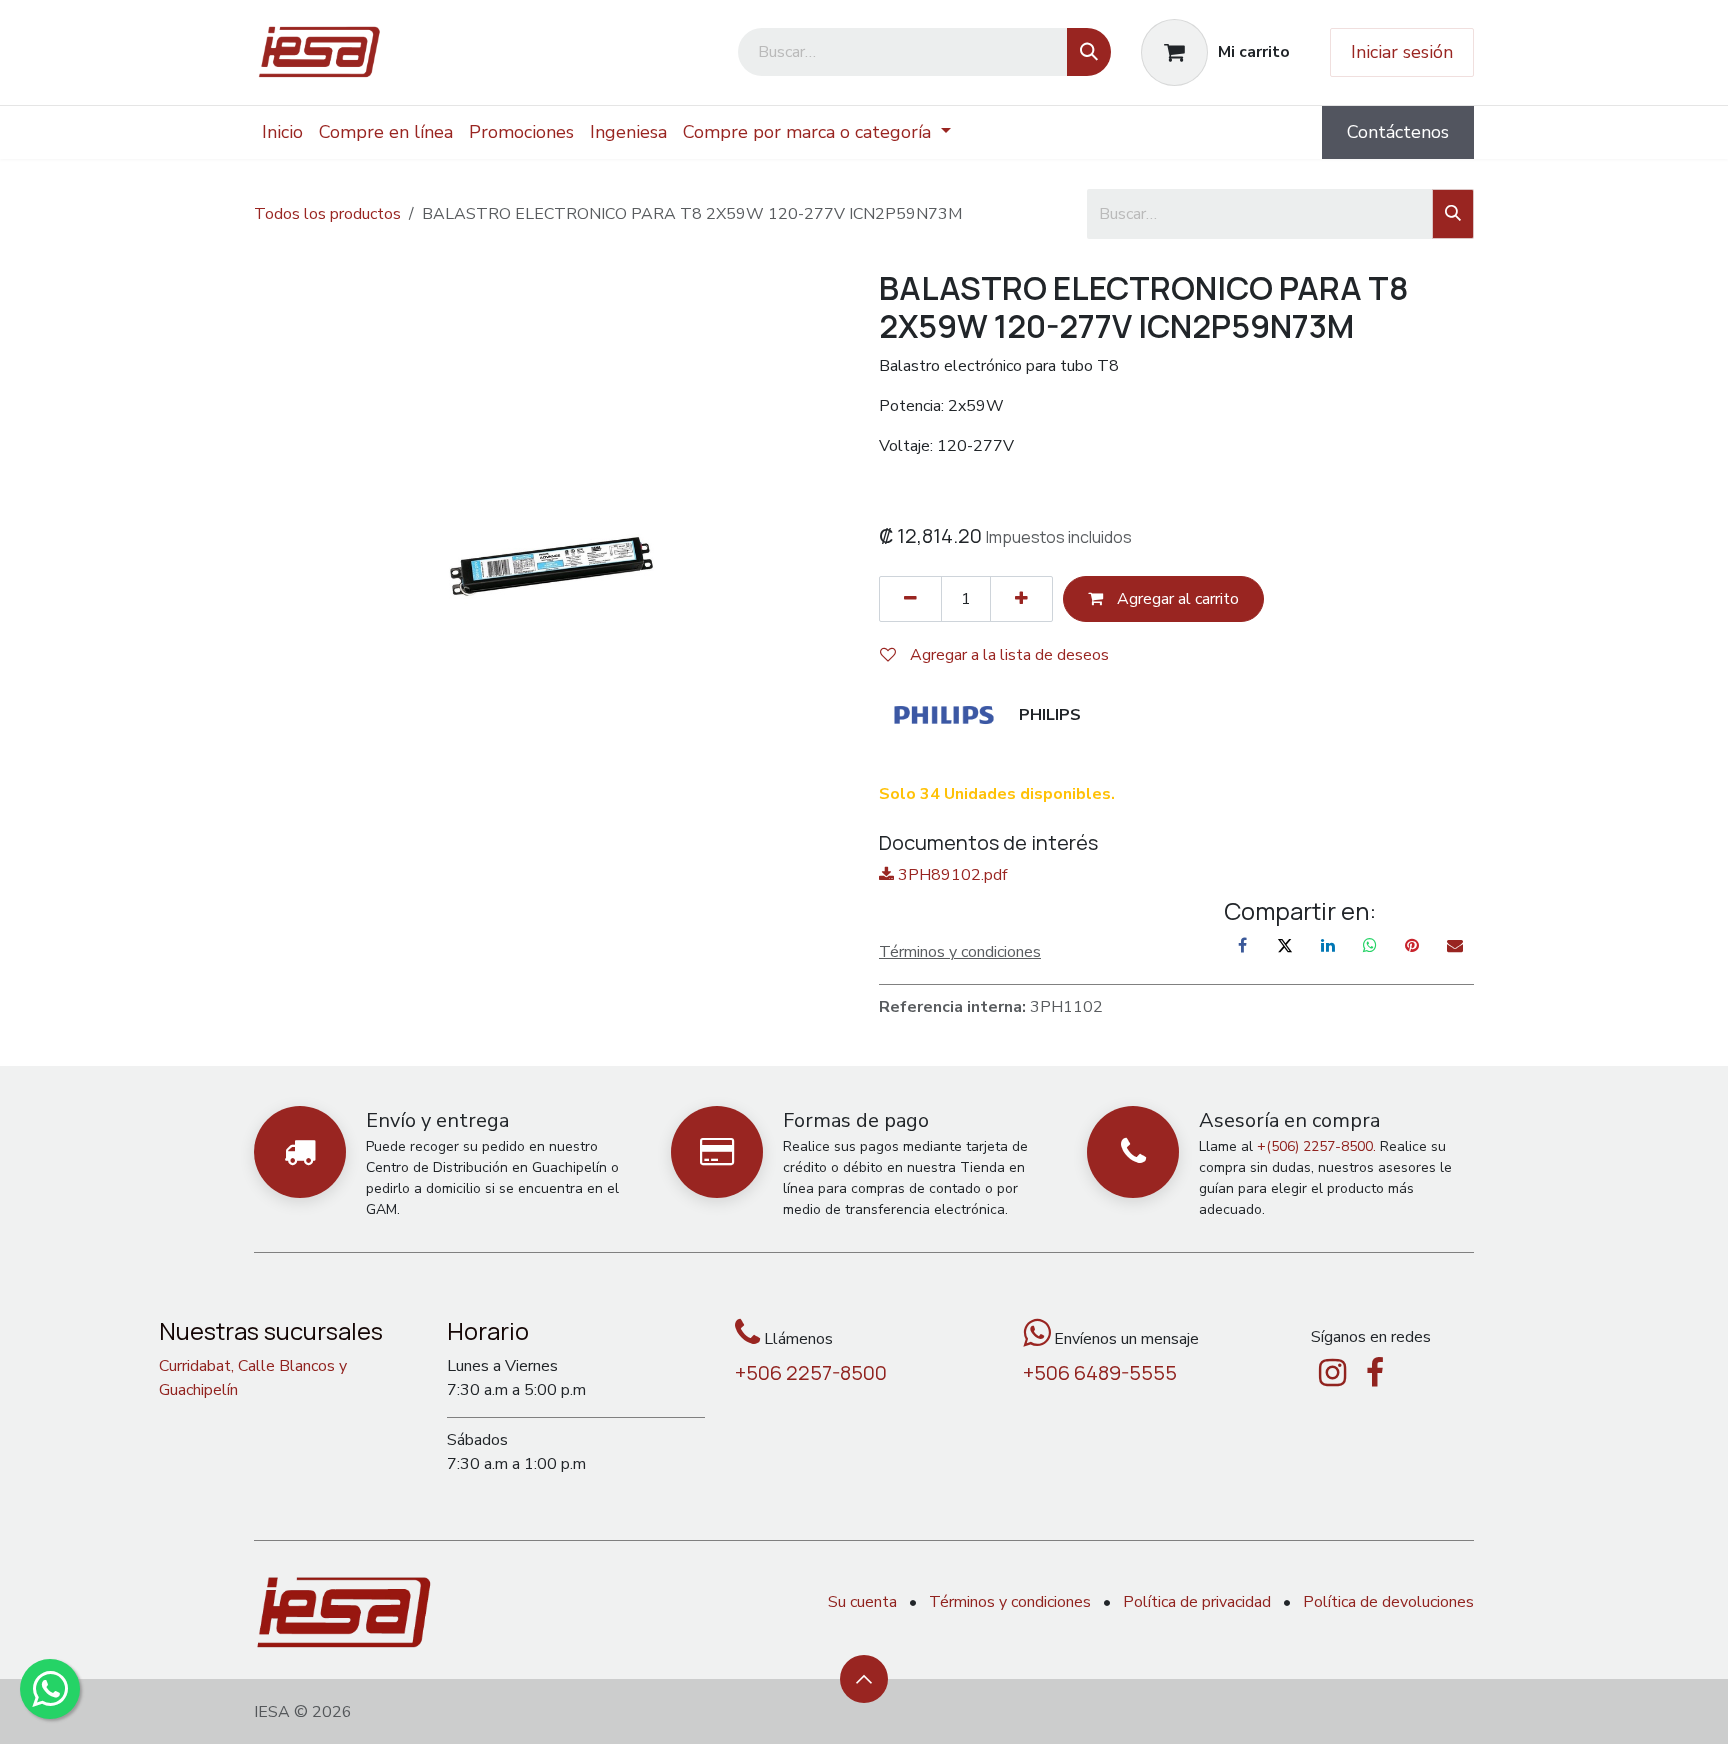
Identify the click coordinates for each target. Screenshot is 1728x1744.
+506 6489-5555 (1100, 1372)
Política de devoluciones (1388, 1602)
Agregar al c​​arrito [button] (1176, 599)
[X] (1285, 945)
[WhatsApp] (1370, 945)
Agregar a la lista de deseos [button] (1007, 655)
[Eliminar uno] (910, 599)
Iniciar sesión (1402, 52)
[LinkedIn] (1328, 945)
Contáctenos (1398, 132)
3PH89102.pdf (950, 875)
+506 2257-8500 (811, 1372)
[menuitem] (282, 132)
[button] (864, 1679)
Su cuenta (862, 1602)
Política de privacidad (1197, 1602)
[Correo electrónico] (1455, 945)
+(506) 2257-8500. (1316, 1146)
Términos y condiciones (1010, 1602)
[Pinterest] (1412, 945)
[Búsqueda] (1089, 52)
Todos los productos (327, 214)
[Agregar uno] (1021, 599)
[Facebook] (1243, 945)
